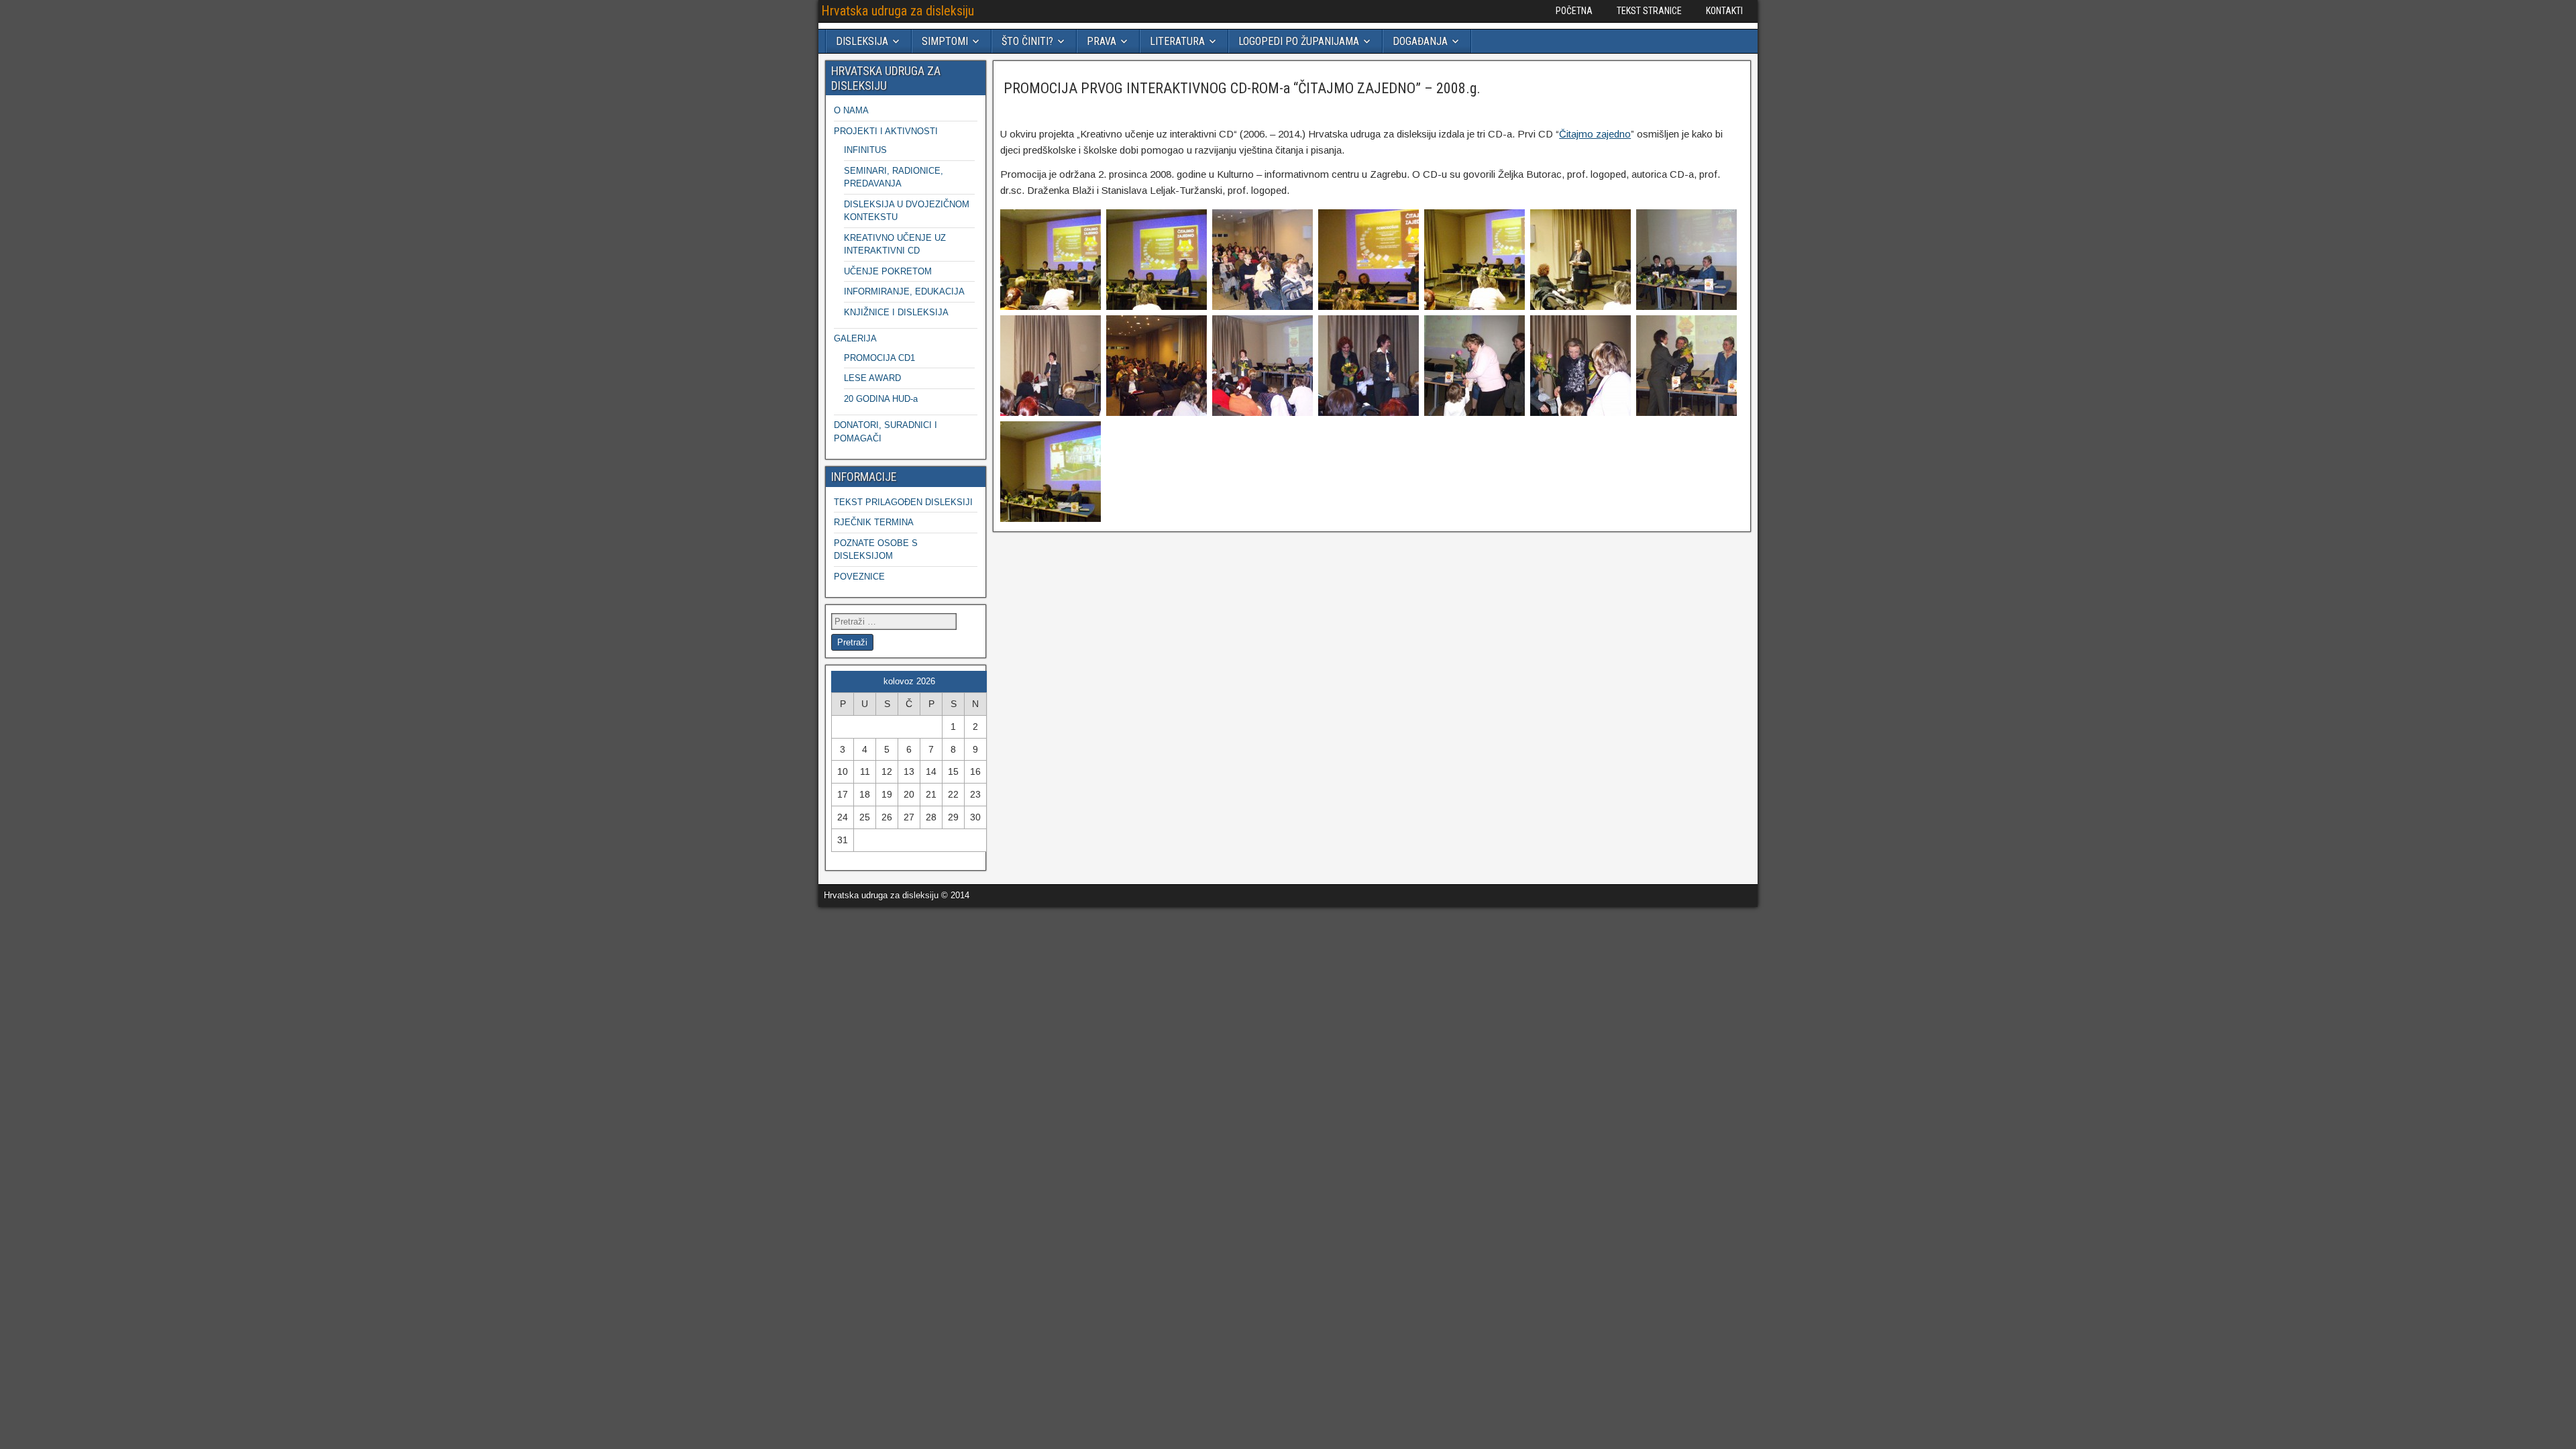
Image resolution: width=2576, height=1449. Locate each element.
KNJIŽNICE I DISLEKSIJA (896, 312)
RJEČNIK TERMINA (874, 522)
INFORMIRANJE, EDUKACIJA (904, 291)
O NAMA (851, 110)
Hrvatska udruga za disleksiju (898, 11)
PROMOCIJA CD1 (879, 358)
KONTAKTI (1724, 11)
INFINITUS (865, 150)
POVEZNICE (859, 577)
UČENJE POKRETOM (888, 271)
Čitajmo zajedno (1595, 134)
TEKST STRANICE (1649, 11)
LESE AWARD (872, 378)
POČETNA (1574, 11)
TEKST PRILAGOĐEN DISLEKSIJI (903, 502)
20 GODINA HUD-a (881, 399)
